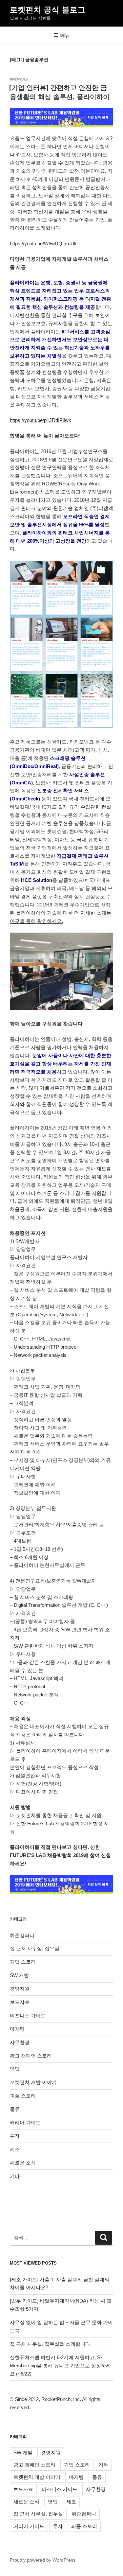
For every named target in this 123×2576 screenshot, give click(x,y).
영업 (15, 2069)
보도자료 (20, 2002)
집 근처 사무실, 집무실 (35, 1948)
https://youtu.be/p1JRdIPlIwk (41, 420)
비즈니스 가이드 (28, 2015)
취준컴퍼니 (22, 1935)
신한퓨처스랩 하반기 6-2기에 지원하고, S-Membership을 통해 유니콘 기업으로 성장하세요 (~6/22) (60, 2366)
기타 (15, 2176)
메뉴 (65, 35)
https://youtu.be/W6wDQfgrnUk (43, 244)
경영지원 (20, 1989)
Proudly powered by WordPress (43, 2560)
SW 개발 (19, 1975)
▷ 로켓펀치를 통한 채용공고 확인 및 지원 (56, 1815)
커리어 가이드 (25, 2122)
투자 (15, 2136)
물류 (15, 2109)
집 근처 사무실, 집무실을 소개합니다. (51, 2344)
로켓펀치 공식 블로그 (48, 10)
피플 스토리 (23, 2096)
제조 (15, 2149)
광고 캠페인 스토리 (31, 2056)
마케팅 (17, 2029)
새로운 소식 (23, 2163)
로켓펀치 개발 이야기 (33, 2082)
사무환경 (20, 2042)
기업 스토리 (23, 1962)
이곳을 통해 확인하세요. (36, 921)
